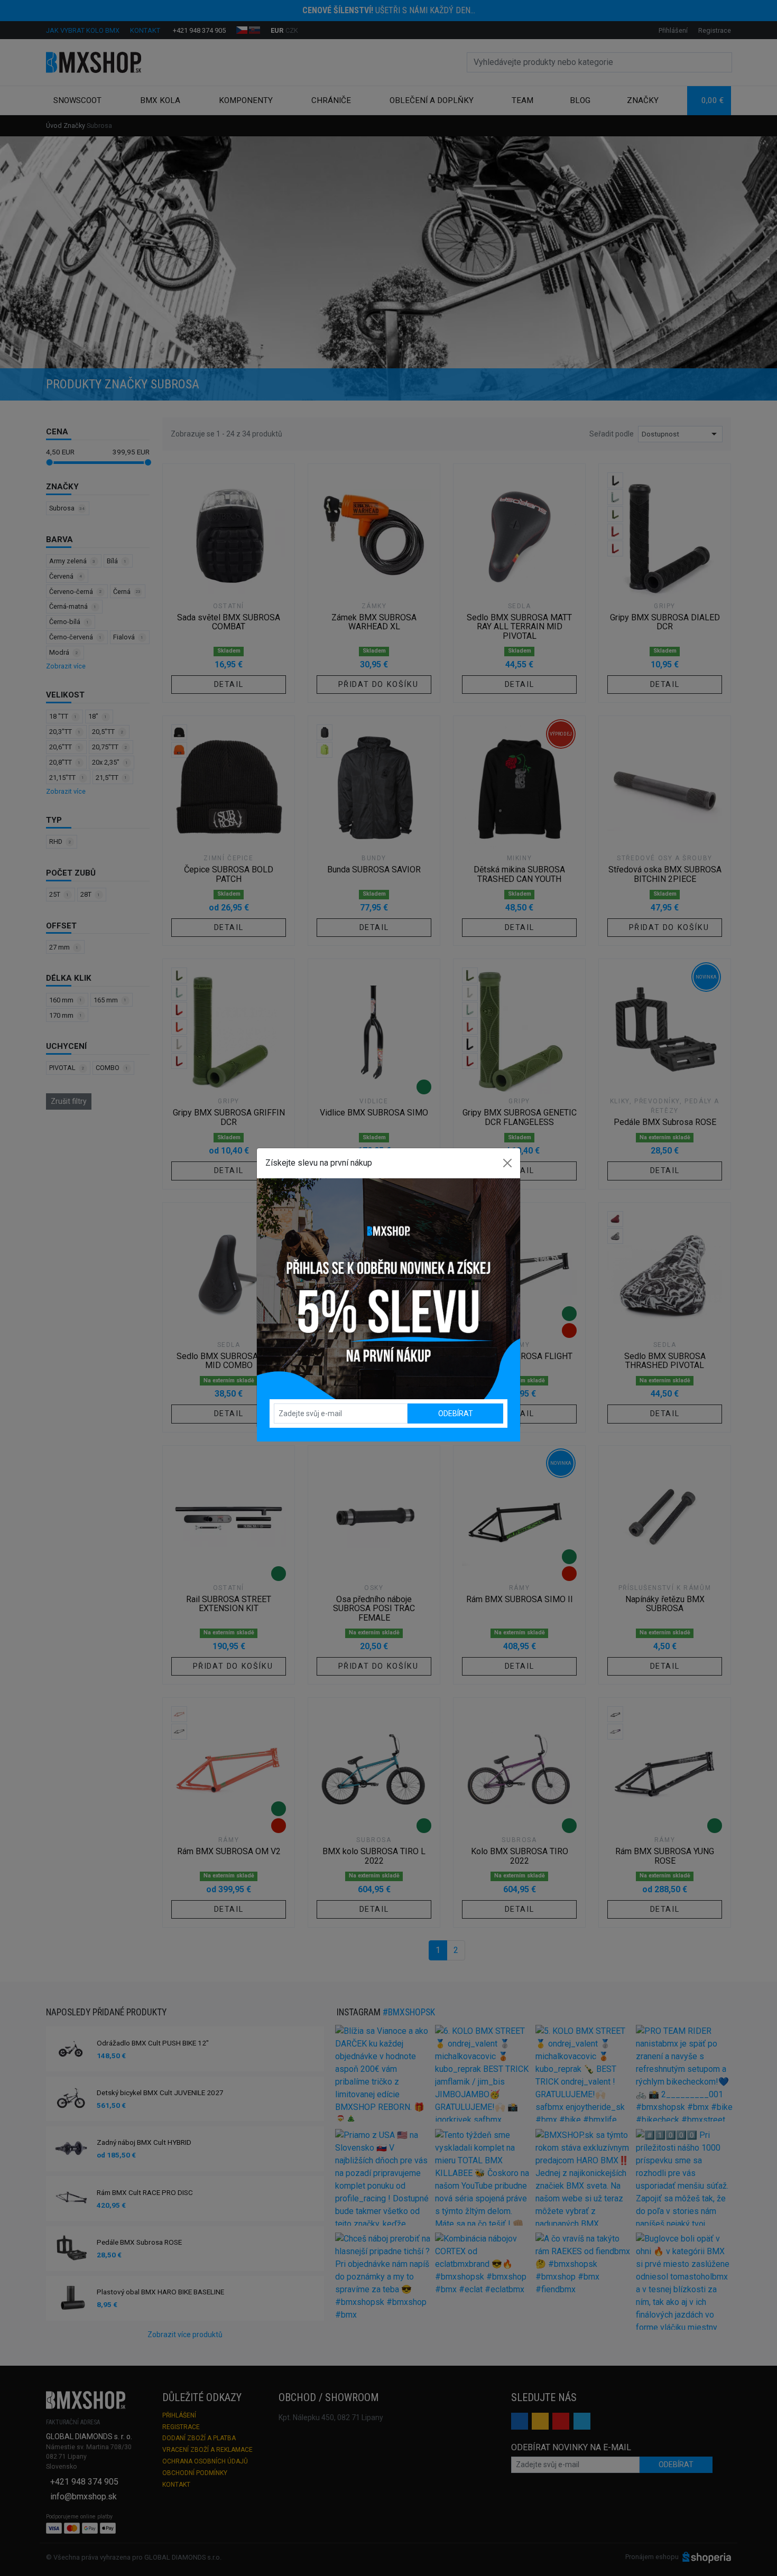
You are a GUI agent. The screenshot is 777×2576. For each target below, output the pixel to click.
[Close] (507, 1163)
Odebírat (456, 1413)
